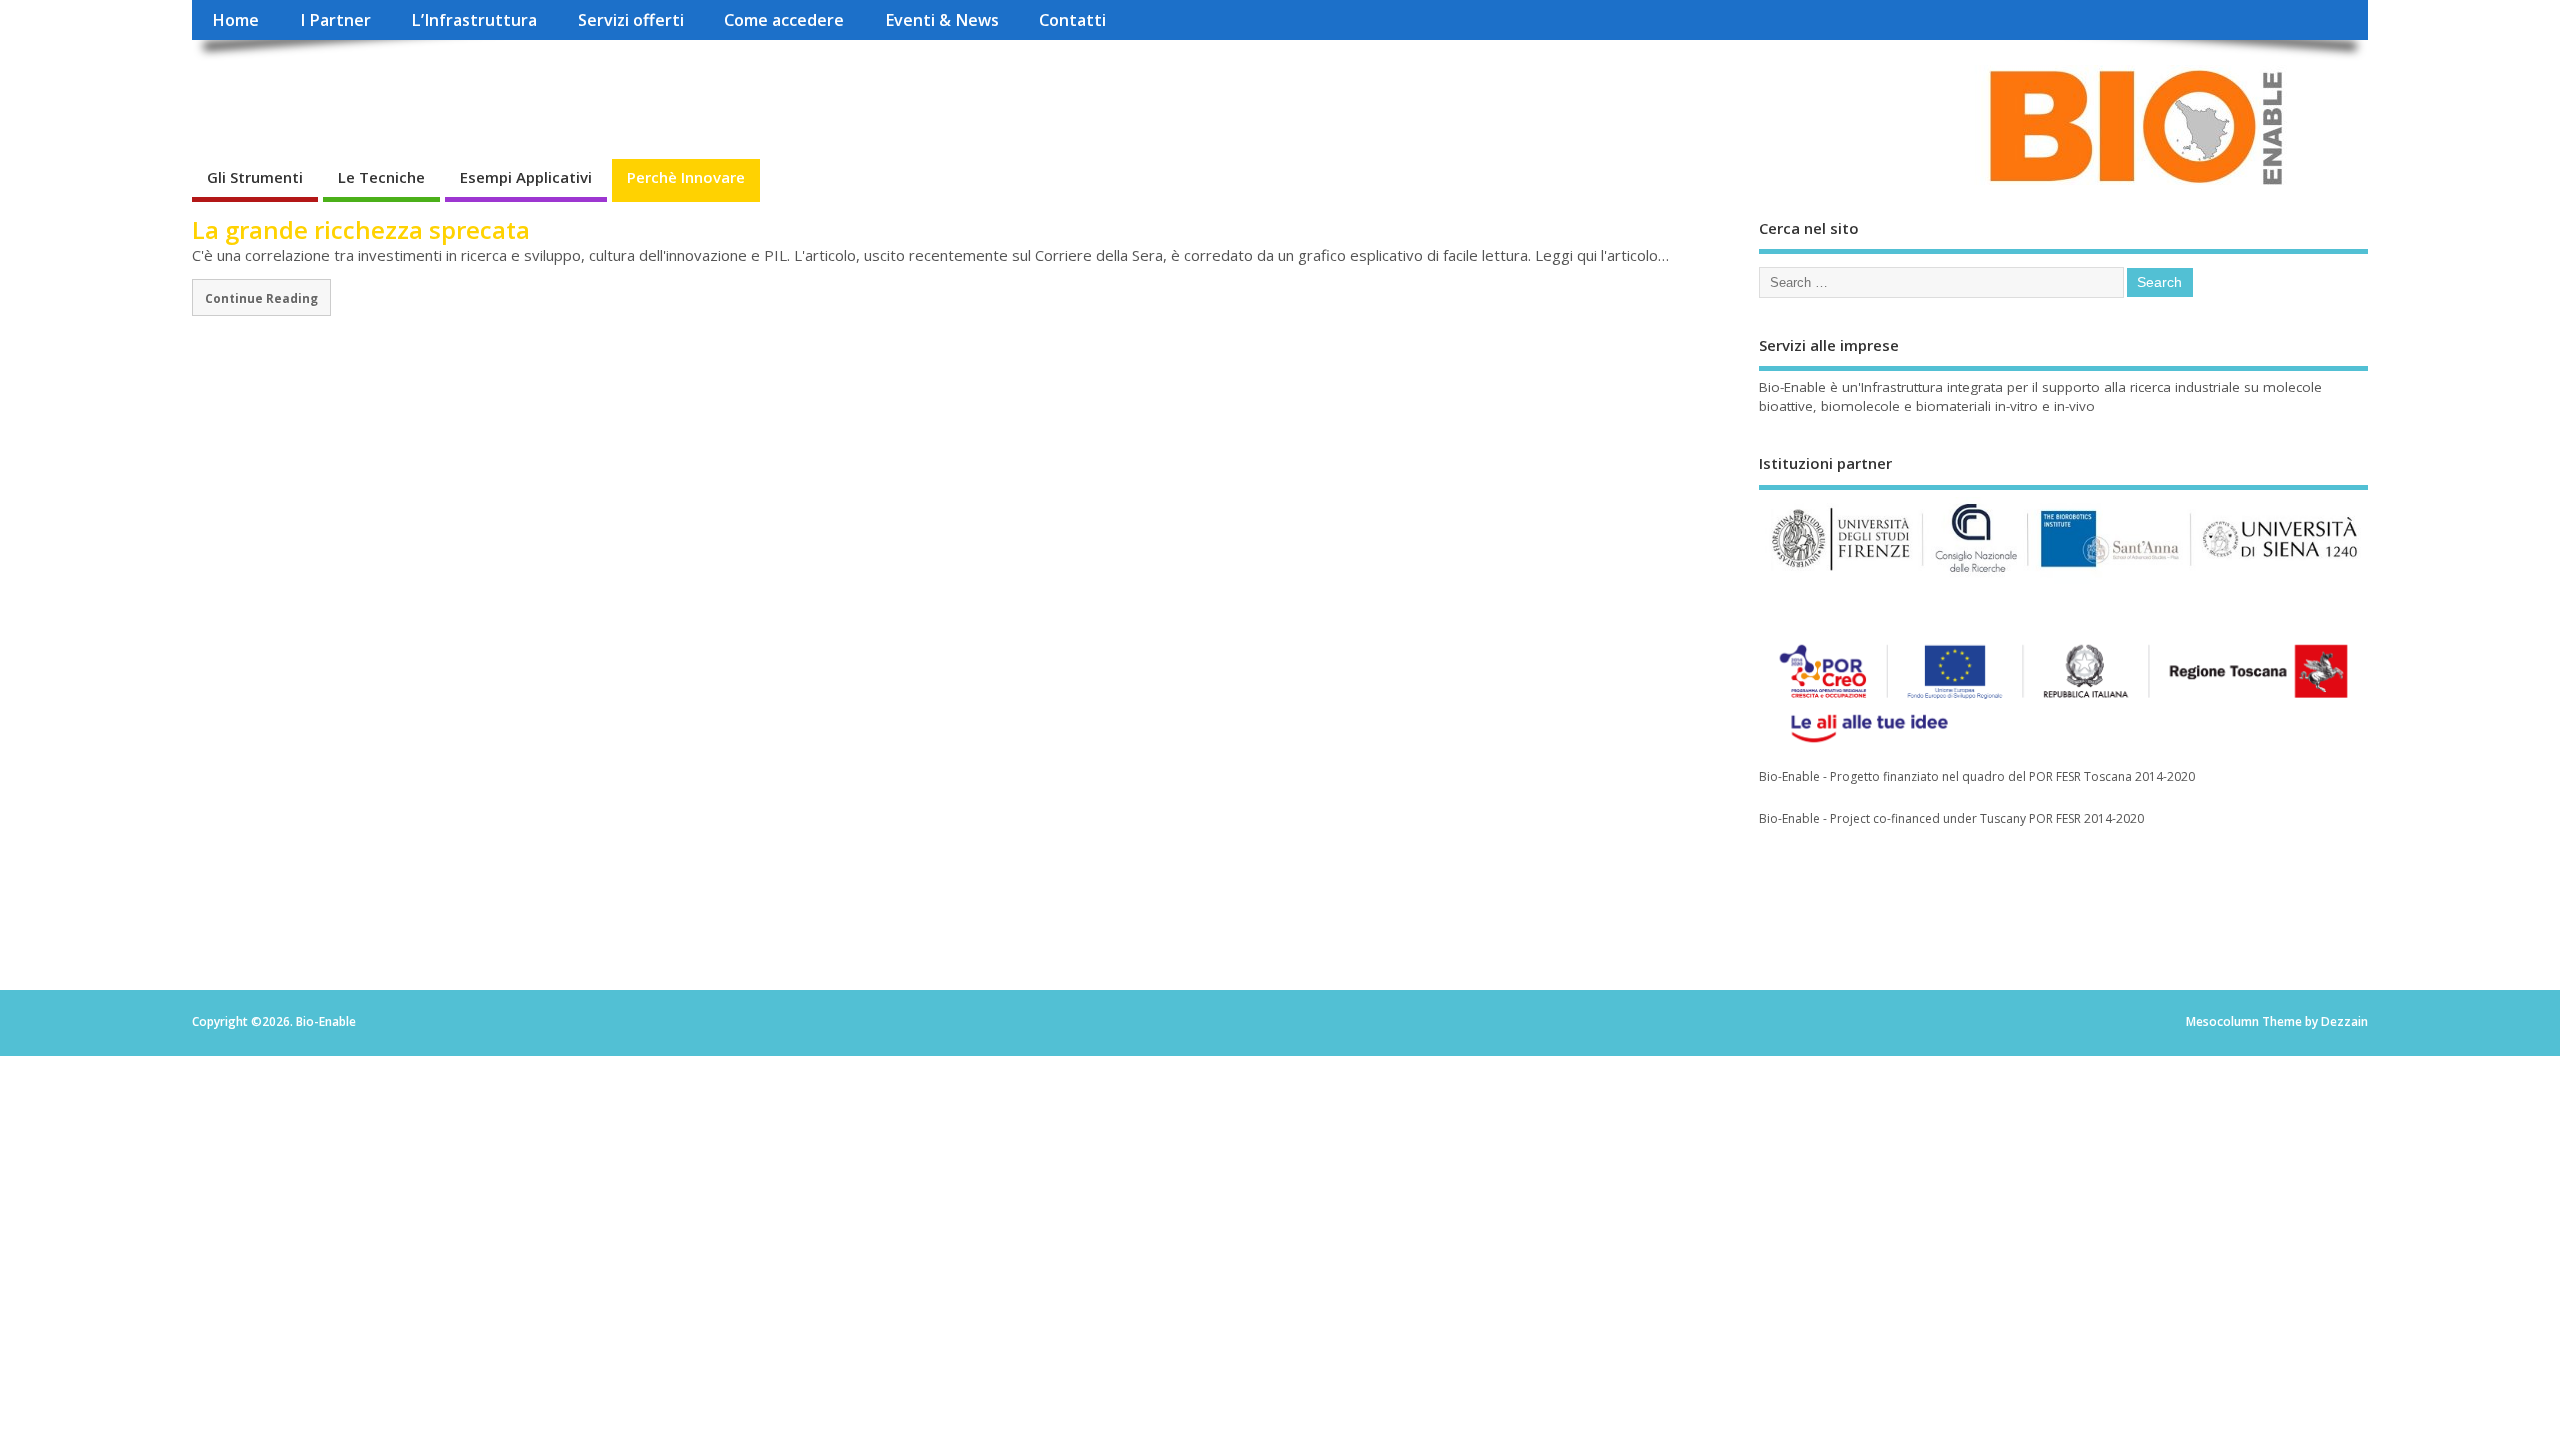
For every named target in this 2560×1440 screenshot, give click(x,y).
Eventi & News (942, 20)
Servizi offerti (631, 20)
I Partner (335, 20)
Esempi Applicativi (526, 177)
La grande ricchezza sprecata (361, 229)
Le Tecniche (381, 177)
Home (235, 20)
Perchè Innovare (686, 177)
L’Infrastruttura (474, 20)
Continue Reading (261, 298)
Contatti (1072, 20)
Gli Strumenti (255, 177)
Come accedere (784, 20)
